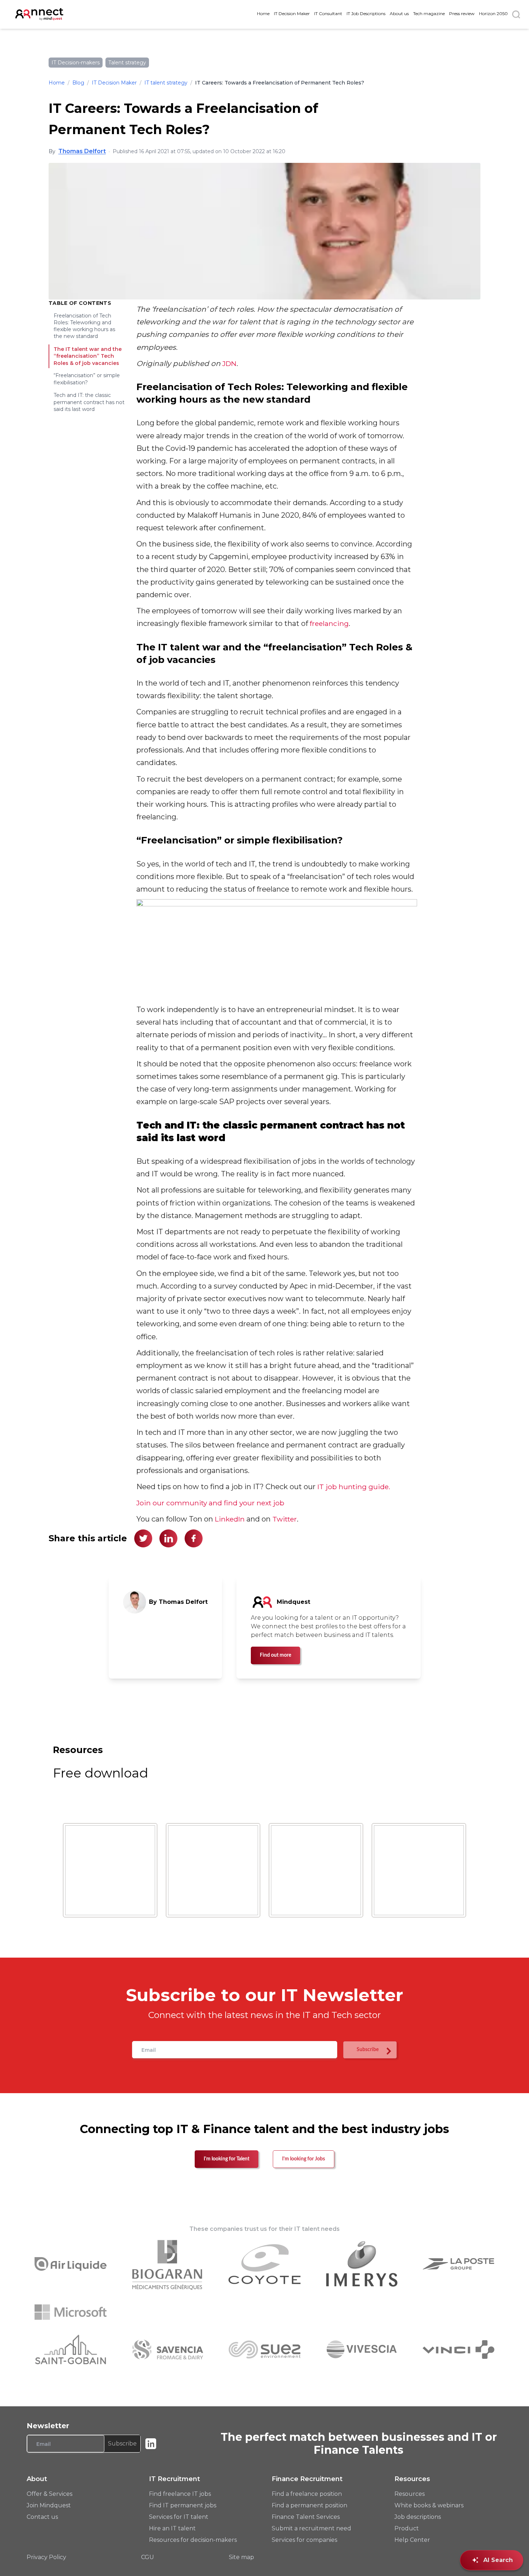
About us (399, 13)
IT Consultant (328, 13)
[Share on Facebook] (194, 1538)
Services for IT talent (179, 2517)
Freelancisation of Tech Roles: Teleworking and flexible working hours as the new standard (84, 326)
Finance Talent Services (306, 2517)
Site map (241, 2557)
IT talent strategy (166, 83)
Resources (410, 2494)
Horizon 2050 (493, 13)
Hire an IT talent (172, 2528)
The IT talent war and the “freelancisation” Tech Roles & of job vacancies (88, 356)
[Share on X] (143, 1538)
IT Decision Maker (292, 13)
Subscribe (122, 2444)
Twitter (285, 1519)
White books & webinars (429, 2505)
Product (407, 2528)
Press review (462, 13)
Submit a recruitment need (311, 2528)
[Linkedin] (151, 2444)
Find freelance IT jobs (180, 2494)
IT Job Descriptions (366, 13)
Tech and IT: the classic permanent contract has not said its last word (89, 402)
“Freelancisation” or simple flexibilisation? (87, 379)
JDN (229, 363)
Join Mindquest (49, 2505)
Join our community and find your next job (210, 1503)
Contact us (42, 2517)
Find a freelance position (307, 2494)
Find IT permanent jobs (183, 2505)
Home (263, 13)
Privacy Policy (46, 2557)
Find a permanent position (309, 2505)
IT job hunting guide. (354, 1487)
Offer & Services (49, 2494)
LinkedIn (230, 1519)
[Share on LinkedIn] (168, 1538)
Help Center (412, 2540)
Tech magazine (429, 13)
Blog (78, 83)
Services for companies (304, 2540)
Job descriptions (418, 2517)
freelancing (329, 623)
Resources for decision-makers (193, 2540)
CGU (148, 2557)
